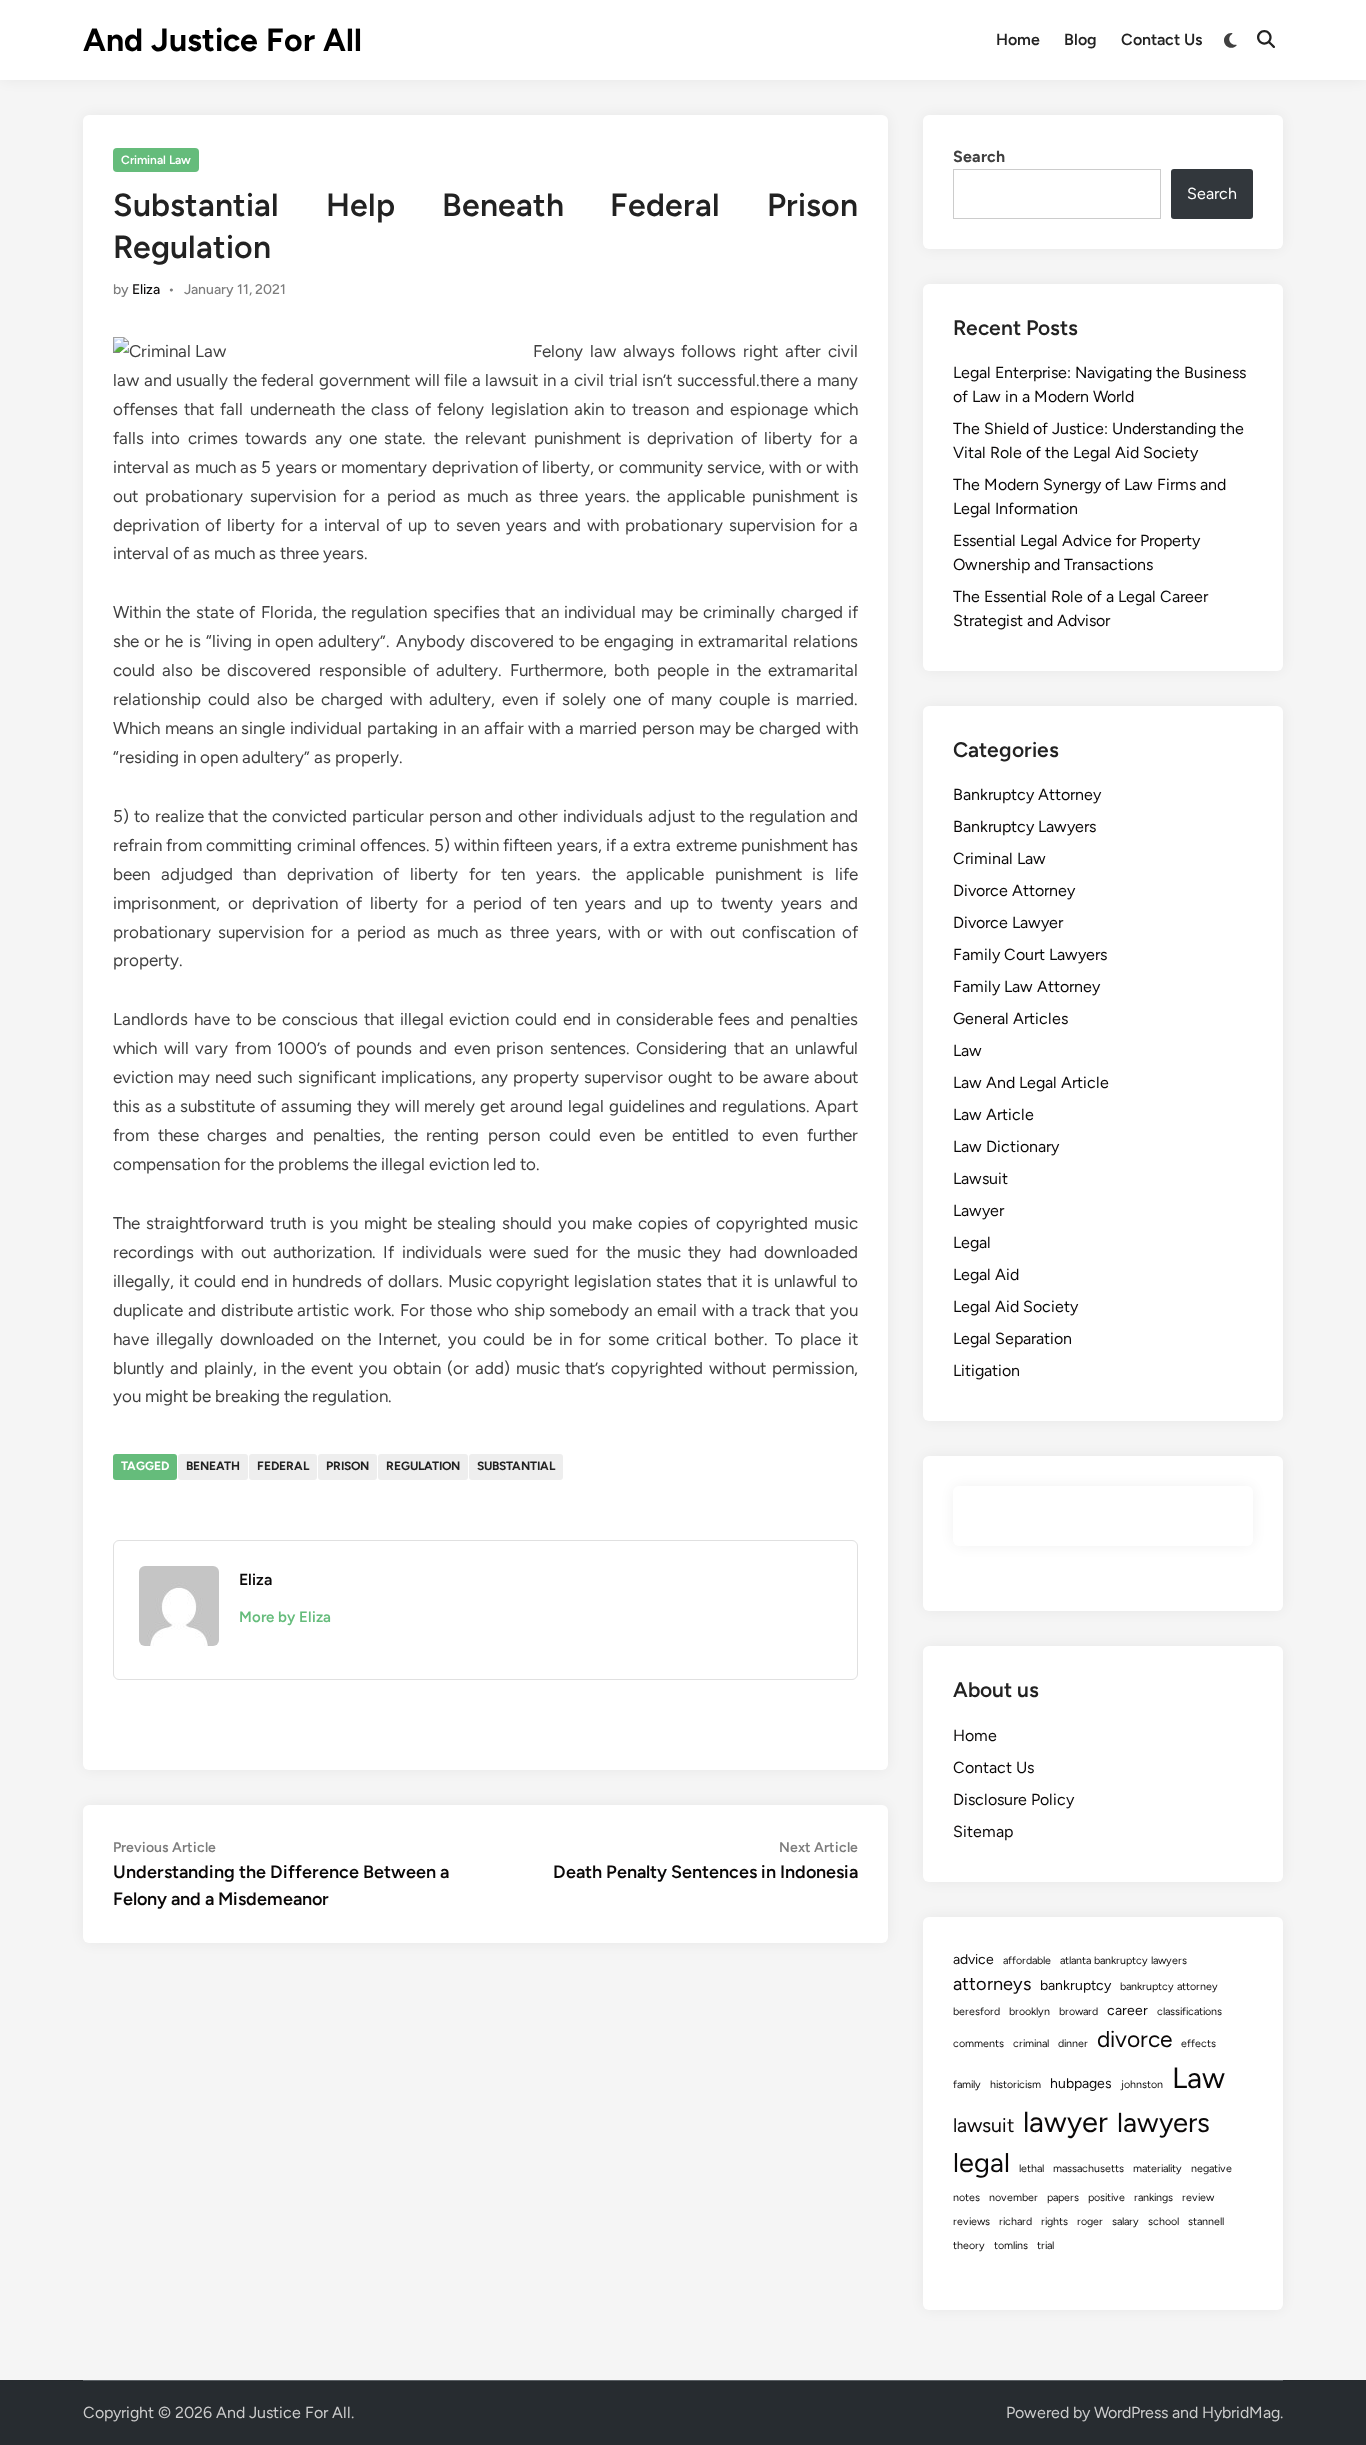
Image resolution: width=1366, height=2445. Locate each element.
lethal (1031, 2168)
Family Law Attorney (1026, 986)
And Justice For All (222, 40)
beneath (213, 1466)
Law (967, 1050)
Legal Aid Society (1015, 1306)
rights (1054, 2221)
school (1163, 2221)
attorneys (992, 1984)
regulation (423, 1466)
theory (969, 2245)
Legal (972, 1242)
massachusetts (1088, 2168)
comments (978, 2043)
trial (1045, 2245)
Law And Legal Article (1031, 1082)
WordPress (1131, 2412)
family (967, 2084)
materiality (1157, 2168)
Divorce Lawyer (1008, 922)
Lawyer (978, 1210)
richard (1015, 2221)
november (1013, 2197)
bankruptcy (1075, 1985)
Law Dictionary (1006, 1146)
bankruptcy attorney (1169, 1986)
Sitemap (983, 1831)
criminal (1031, 2043)
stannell (1206, 2221)
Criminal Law (156, 160)
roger (1090, 2221)
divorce (1134, 2039)
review (1198, 2197)
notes (966, 2197)
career (1127, 2010)
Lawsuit (980, 1178)
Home (1018, 39)
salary (1125, 2221)
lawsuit (983, 2125)
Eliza (146, 289)
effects (1198, 2043)
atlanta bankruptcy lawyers (1123, 1960)
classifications (1189, 2011)
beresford (976, 2011)
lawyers (1163, 2122)
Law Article (993, 1114)
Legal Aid (986, 1274)
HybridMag (1241, 2412)
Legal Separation (1012, 1338)
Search (979, 156)
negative (1211, 2168)
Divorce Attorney (1014, 890)
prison (347, 1466)
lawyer (1065, 2121)
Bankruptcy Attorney (1027, 794)
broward (1078, 2011)
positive (1106, 2197)
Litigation (986, 1370)
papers (1063, 2197)
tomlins (1011, 2245)
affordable (1027, 1960)
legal (981, 2162)
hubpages (1081, 2083)
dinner (1073, 2043)
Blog (1080, 39)
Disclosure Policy (1013, 1799)
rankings (1153, 2197)
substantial (516, 1466)
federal (283, 1466)
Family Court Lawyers (1030, 954)
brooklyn (1029, 2011)
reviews (971, 2221)
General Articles (1010, 1018)
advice (973, 1959)
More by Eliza (285, 1617)
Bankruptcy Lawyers (1024, 826)
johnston (1142, 2084)
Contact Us (1161, 39)
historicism (1015, 2084)
